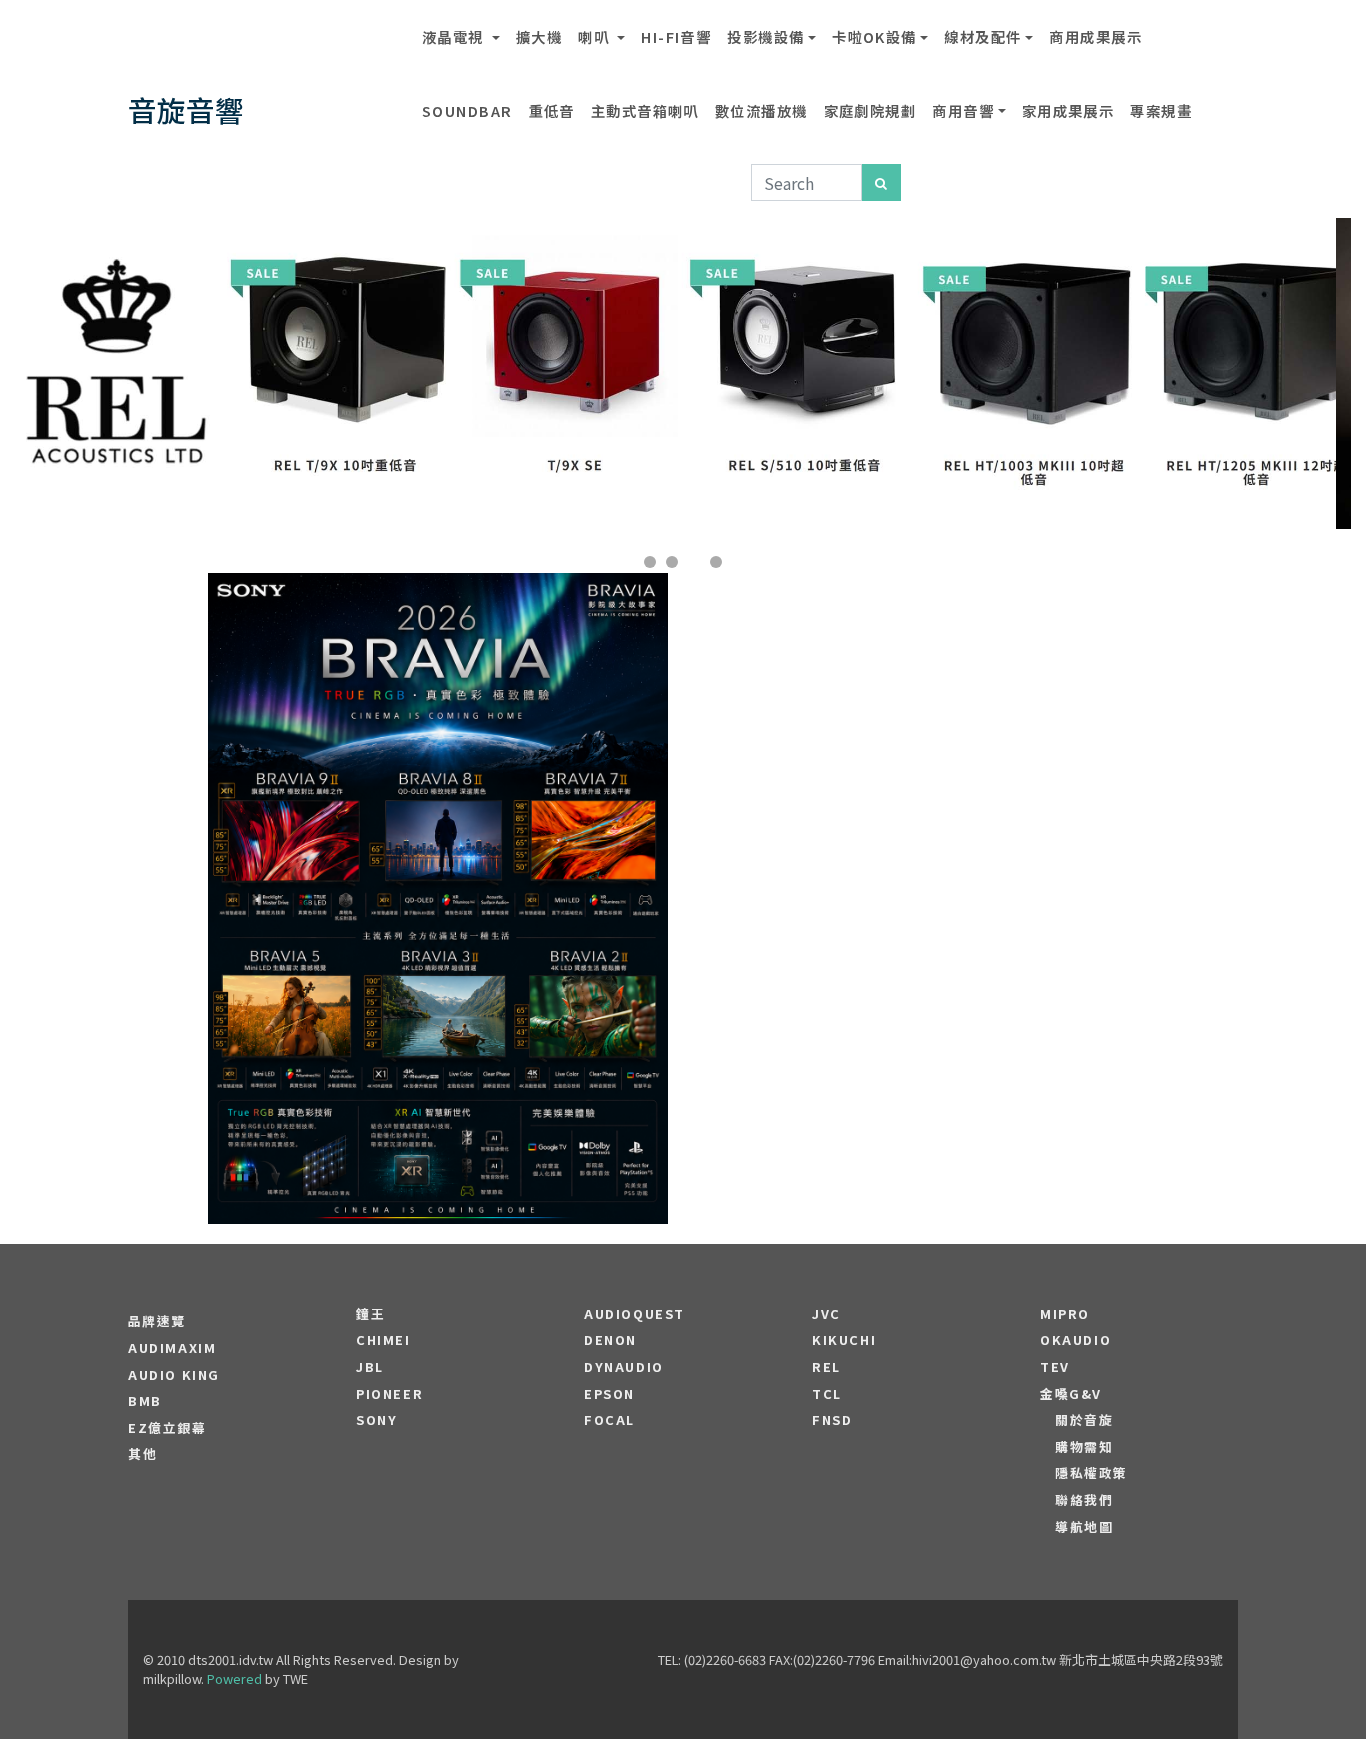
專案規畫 (1161, 110)
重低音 (552, 110)
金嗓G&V (1071, 1394)
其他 (142, 1454)
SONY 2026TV (438, 838)
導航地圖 (1084, 1527)
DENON (610, 1340)
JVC (826, 1314)
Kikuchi (844, 1340)
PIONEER (389, 1394)
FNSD (832, 1420)
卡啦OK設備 (874, 36)
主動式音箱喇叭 (645, 110)
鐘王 (370, 1314)
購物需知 (1084, 1447)
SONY (376, 1420)
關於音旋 (1084, 1420)
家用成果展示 (1068, 110)
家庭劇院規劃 (870, 110)
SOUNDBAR (467, 110)
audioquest (634, 1314)
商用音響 (963, 110)
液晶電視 (455, 36)
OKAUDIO (1075, 1340)
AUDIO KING (174, 1375)
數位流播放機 (761, 110)
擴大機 (539, 36)
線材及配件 (982, 36)
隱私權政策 (1091, 1473)
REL (826, 1367)
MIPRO (1065, 1314)
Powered (234, 1678)
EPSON (609, 1394)
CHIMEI (383, 1340)
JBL (370, 1367)
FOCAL (609, 1420)
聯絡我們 (1084, 1500)
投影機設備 (765, 36)
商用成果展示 (1095, 36)
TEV (1055, 1367)
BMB (145, 1401)
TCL (827, 1394)
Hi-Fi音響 (676, 36)
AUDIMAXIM (172, 1348)
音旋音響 (186, 109)
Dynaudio (624, 1367)
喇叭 (595, 36)
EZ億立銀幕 (167, 1428)
